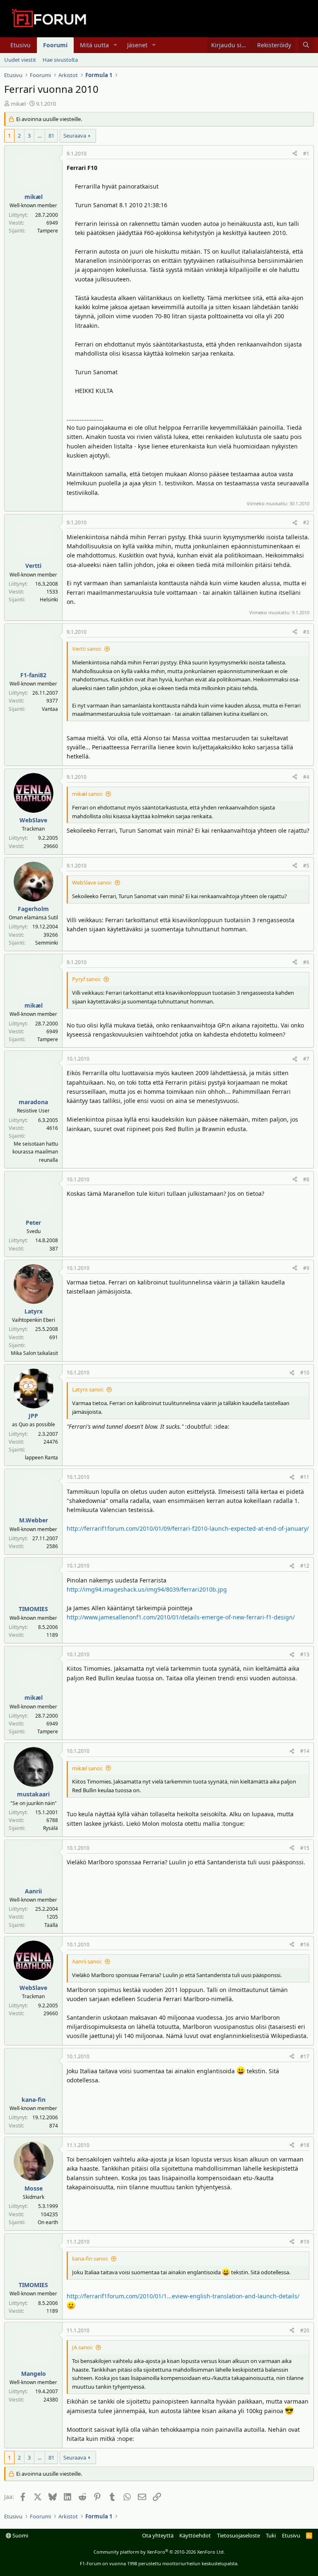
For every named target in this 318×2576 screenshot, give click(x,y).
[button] (115, 45)
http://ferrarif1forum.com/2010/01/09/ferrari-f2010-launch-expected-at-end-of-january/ (188, 1528)
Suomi (20, 2535)
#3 (306, 632)
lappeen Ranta (41, 1458)
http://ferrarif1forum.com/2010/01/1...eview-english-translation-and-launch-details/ (183, 2296)
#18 (305, 2145)
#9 (306, 1268)
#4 (306, 777)
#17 (305, 2056)
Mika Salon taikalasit (34, 1353)
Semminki (47, 943)
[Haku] (306, 45)
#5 (306, 866)
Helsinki (49, 600)
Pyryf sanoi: (86, 979)
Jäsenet (137, 45)
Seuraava (75, 136)
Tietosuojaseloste (238, 2535)
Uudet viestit (20, 60)
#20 (305, 2330)
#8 (306, 1179)
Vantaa (50, 709)
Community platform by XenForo (159, 2552)
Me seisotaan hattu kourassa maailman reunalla (35, 1152)
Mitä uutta (94, 45)
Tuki (271, 2535)
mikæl (18, 104)
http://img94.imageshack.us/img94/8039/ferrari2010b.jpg (147, 1589)
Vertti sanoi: (87, 649)
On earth (48, 2222)
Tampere (48, 231)
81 (51, 136)
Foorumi (55, 45)
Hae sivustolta (60, 60)
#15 (305, 1848)
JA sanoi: (82, 2347)
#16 (305, 1945)
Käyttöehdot (195, 2535)
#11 (305, 1477)
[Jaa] (295, 154)
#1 (306, 154)
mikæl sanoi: (87, 794)
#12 (305, 1566)
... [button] (40, 136)
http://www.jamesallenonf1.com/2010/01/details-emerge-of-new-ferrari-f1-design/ (181, 1617)
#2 (306, 522)
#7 (306, 1059)
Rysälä (51, 1828)
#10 (305, 1373)
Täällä (51, 1925)
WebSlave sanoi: (92, 882)
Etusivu (20, 45)
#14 (305, 1751)
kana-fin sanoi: (90, 2259)
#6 (306, 962)
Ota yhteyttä (158, 2535)
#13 (305, 1654)
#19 (305, 2242)
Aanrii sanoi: (87, 1961)
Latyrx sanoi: (88, 1389)
